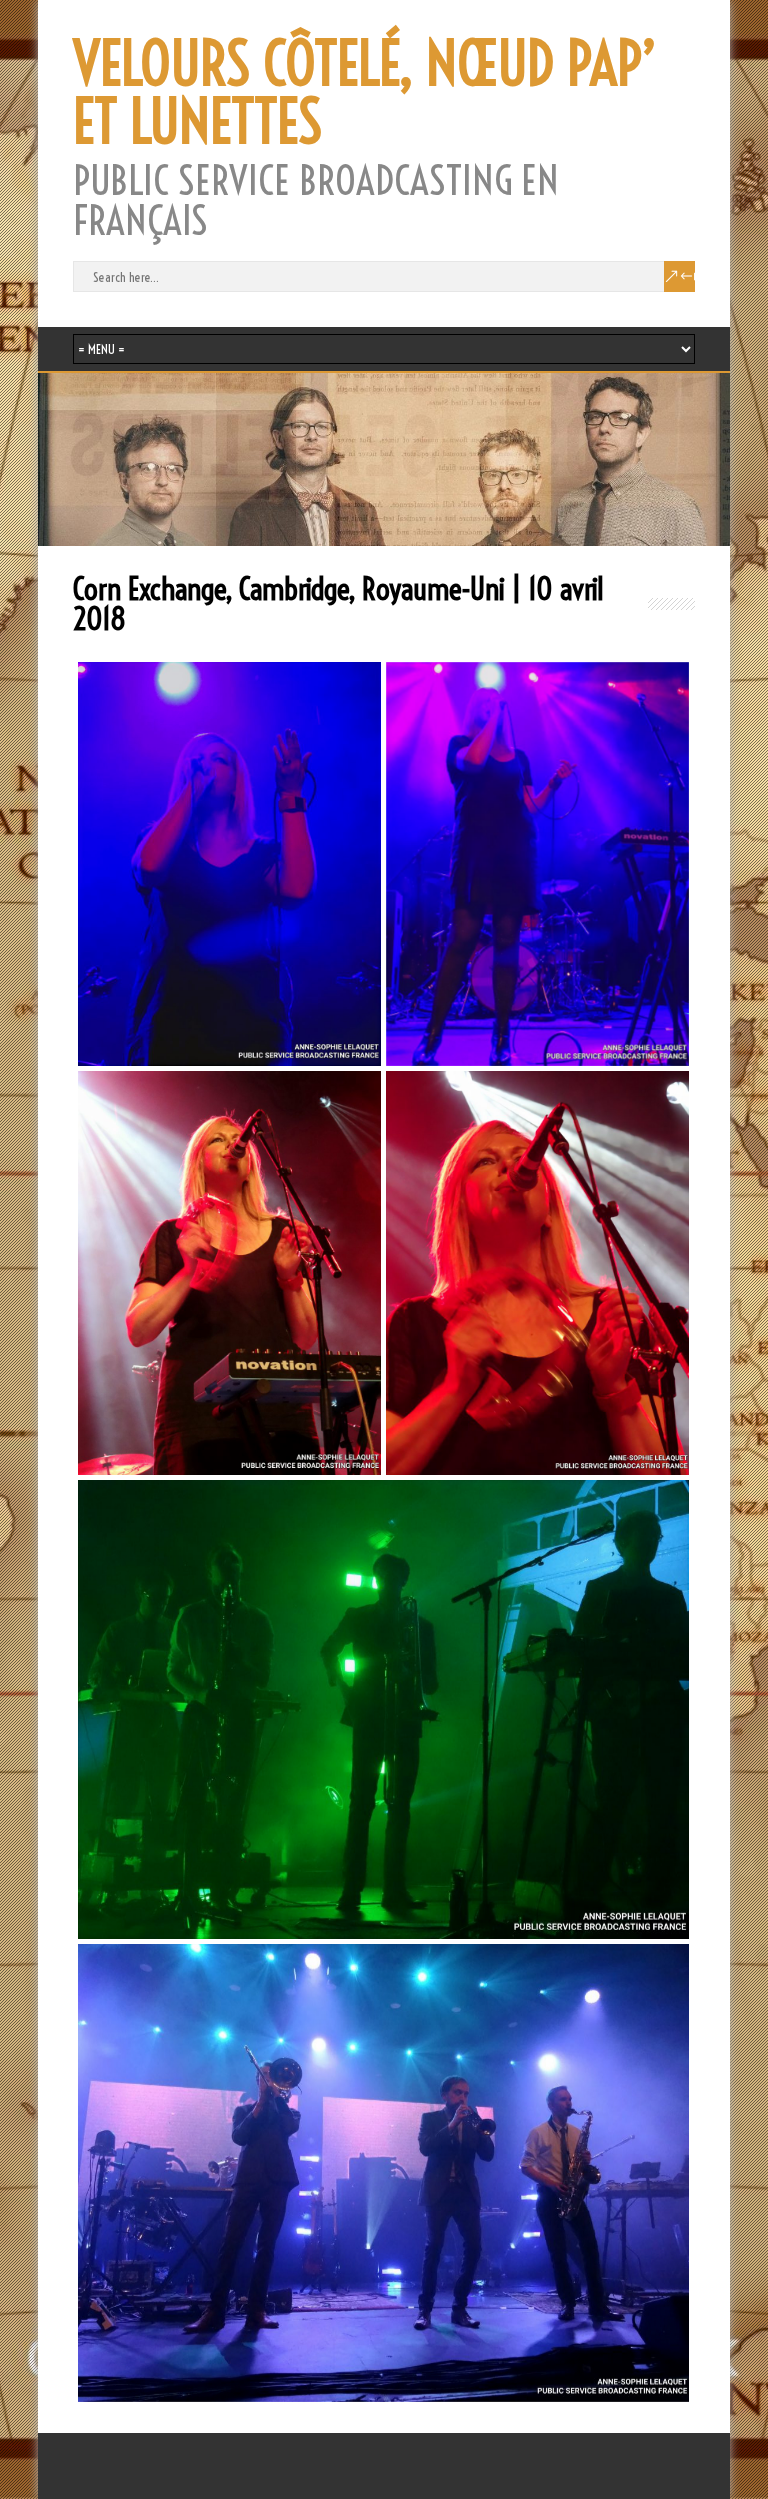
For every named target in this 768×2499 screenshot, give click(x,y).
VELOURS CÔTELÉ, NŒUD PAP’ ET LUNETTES (365, 93)
